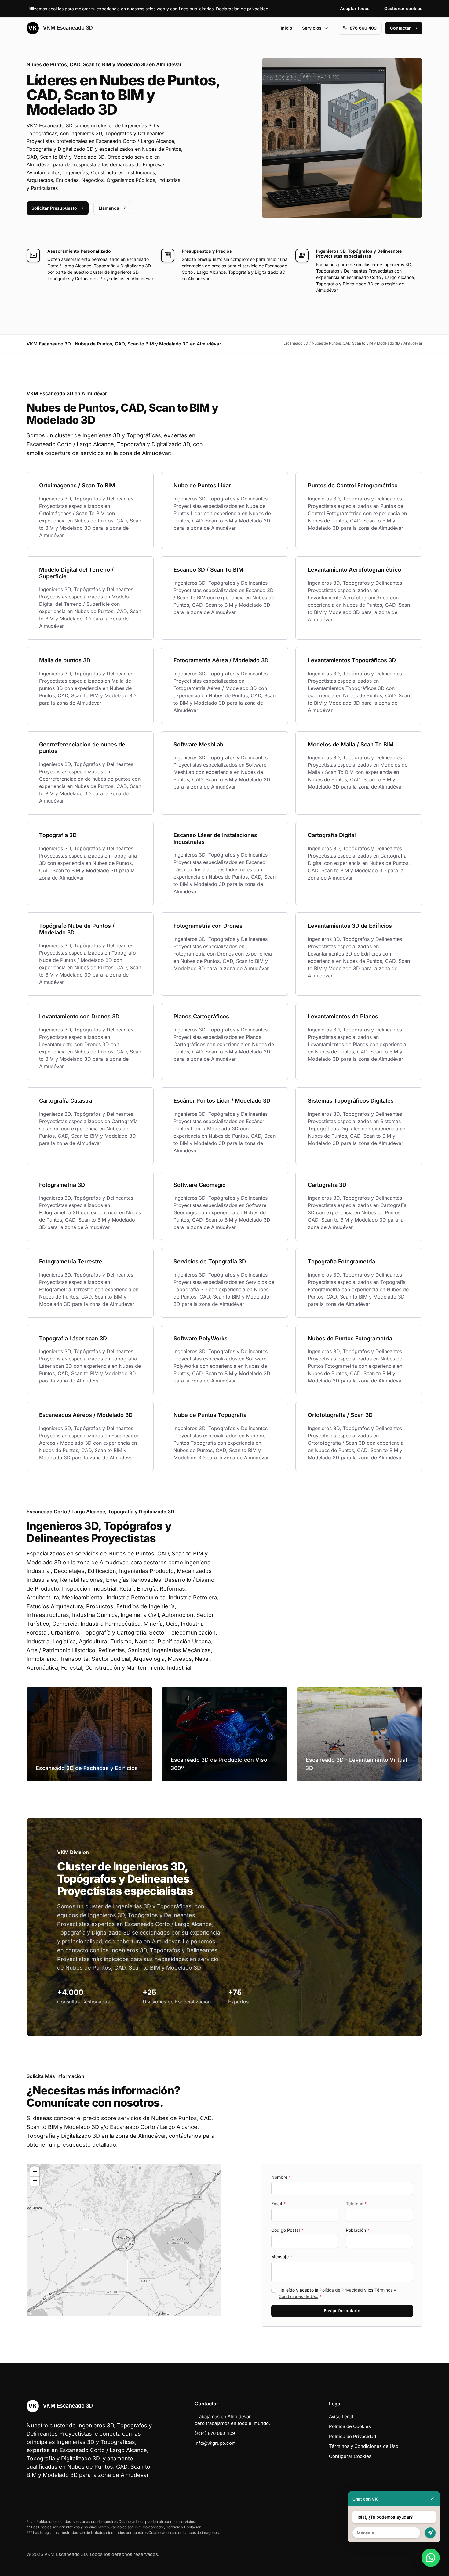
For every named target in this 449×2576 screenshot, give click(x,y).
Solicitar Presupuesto (54, 208)
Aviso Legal (341, 2417)
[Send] (430, 2533)
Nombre (281, 2177)
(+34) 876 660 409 (215, 2433)
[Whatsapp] (431, 2558)
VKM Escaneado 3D (67, 28)
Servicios (312, 28)
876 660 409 (363, 28)
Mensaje (282, 2257)
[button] (124, 2240)
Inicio (287, 28)
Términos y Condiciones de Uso (364, 2446)
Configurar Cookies (350, 2456)
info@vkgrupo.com (215, 2443)
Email (278, 2204)
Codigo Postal (287, 2230)
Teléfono (356, 2204)
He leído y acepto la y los (337, 2293)
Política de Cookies (350, 2426)
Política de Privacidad (341, 2290)
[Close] (432, 2499)
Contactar (400, 28)
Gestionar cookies (403, 8)
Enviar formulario (342, 2311)
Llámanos (109, 208)
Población (358, 2230)
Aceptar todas (355, 8)
